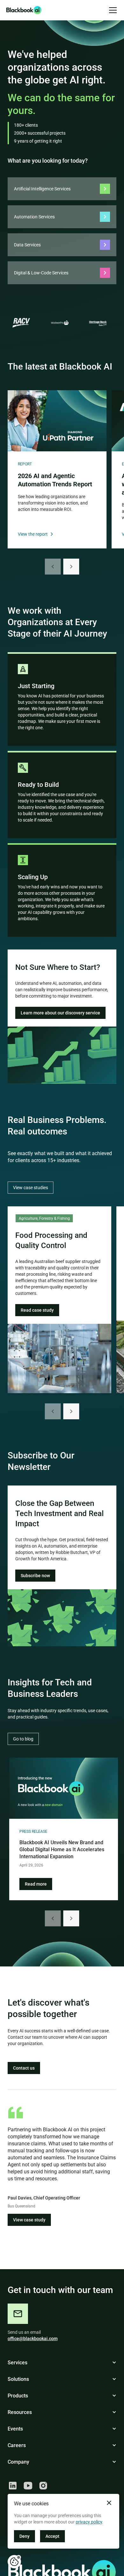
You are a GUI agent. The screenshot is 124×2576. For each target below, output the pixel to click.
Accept (52, 2536)
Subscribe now (35, 1576)
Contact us (24, 2068)
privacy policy (89, 2522)
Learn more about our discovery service (60, 1013)
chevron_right (71, 567)
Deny (24, 2536)
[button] (112, 10)
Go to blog (23, 1739)
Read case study (37, 1310)
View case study (29, 2220)
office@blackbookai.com (33, 2339)
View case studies (31, 1188)
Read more (36, 1884)
